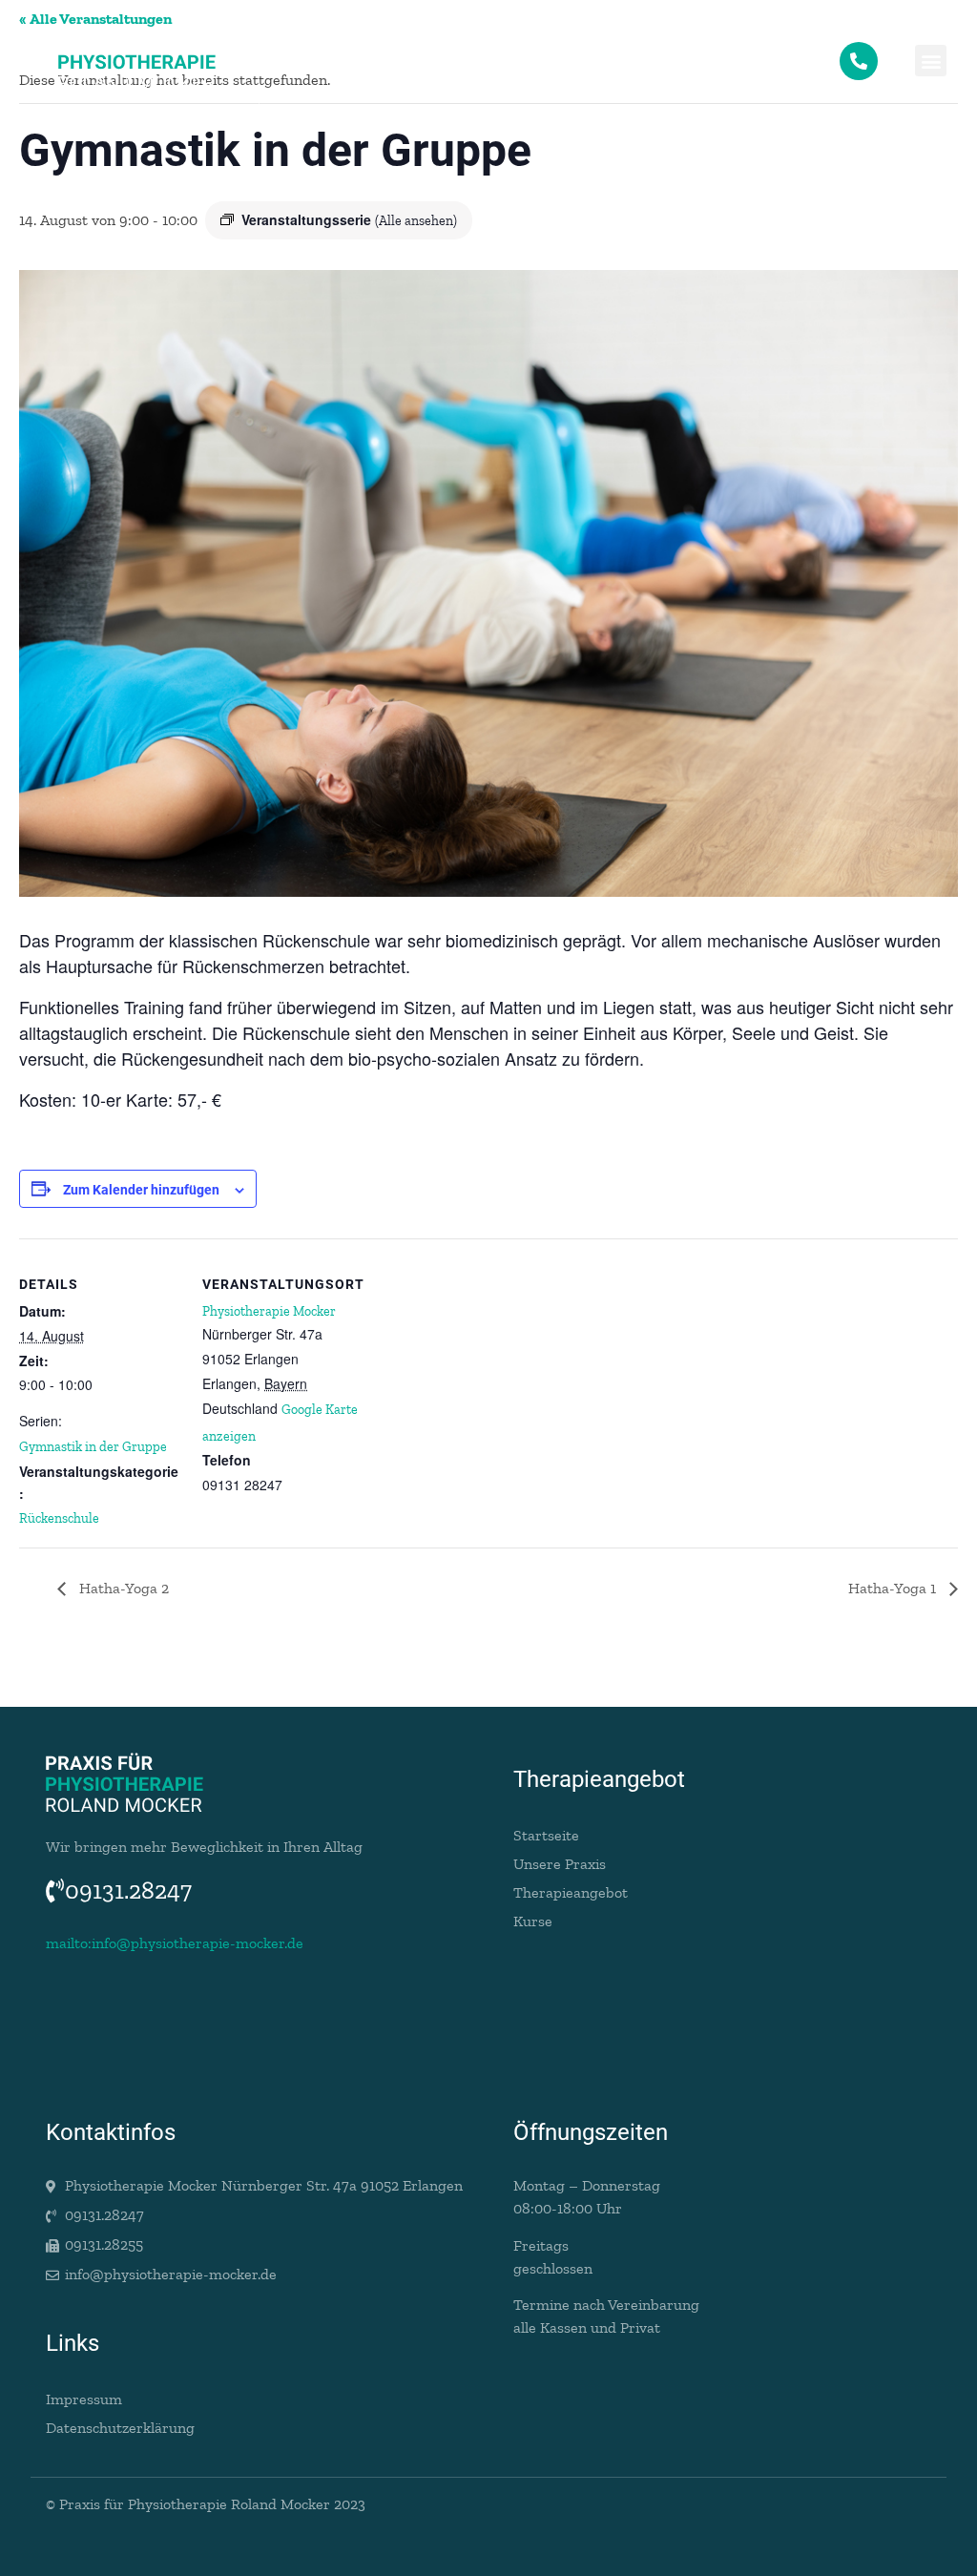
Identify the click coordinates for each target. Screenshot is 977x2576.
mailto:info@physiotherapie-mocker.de (175, 1943)
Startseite (546, 1835)
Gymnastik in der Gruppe (93, 1447)
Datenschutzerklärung (120, 2428)
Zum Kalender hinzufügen (141, 1190)
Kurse (533, 1921)
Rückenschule (59, 1518)
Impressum (84, 2399)
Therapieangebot (571, 1892)
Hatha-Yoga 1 (894, 1588)
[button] (931, 61)
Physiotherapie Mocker (269, 1311)
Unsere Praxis (560, 1864)
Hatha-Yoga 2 (122, 1588)
